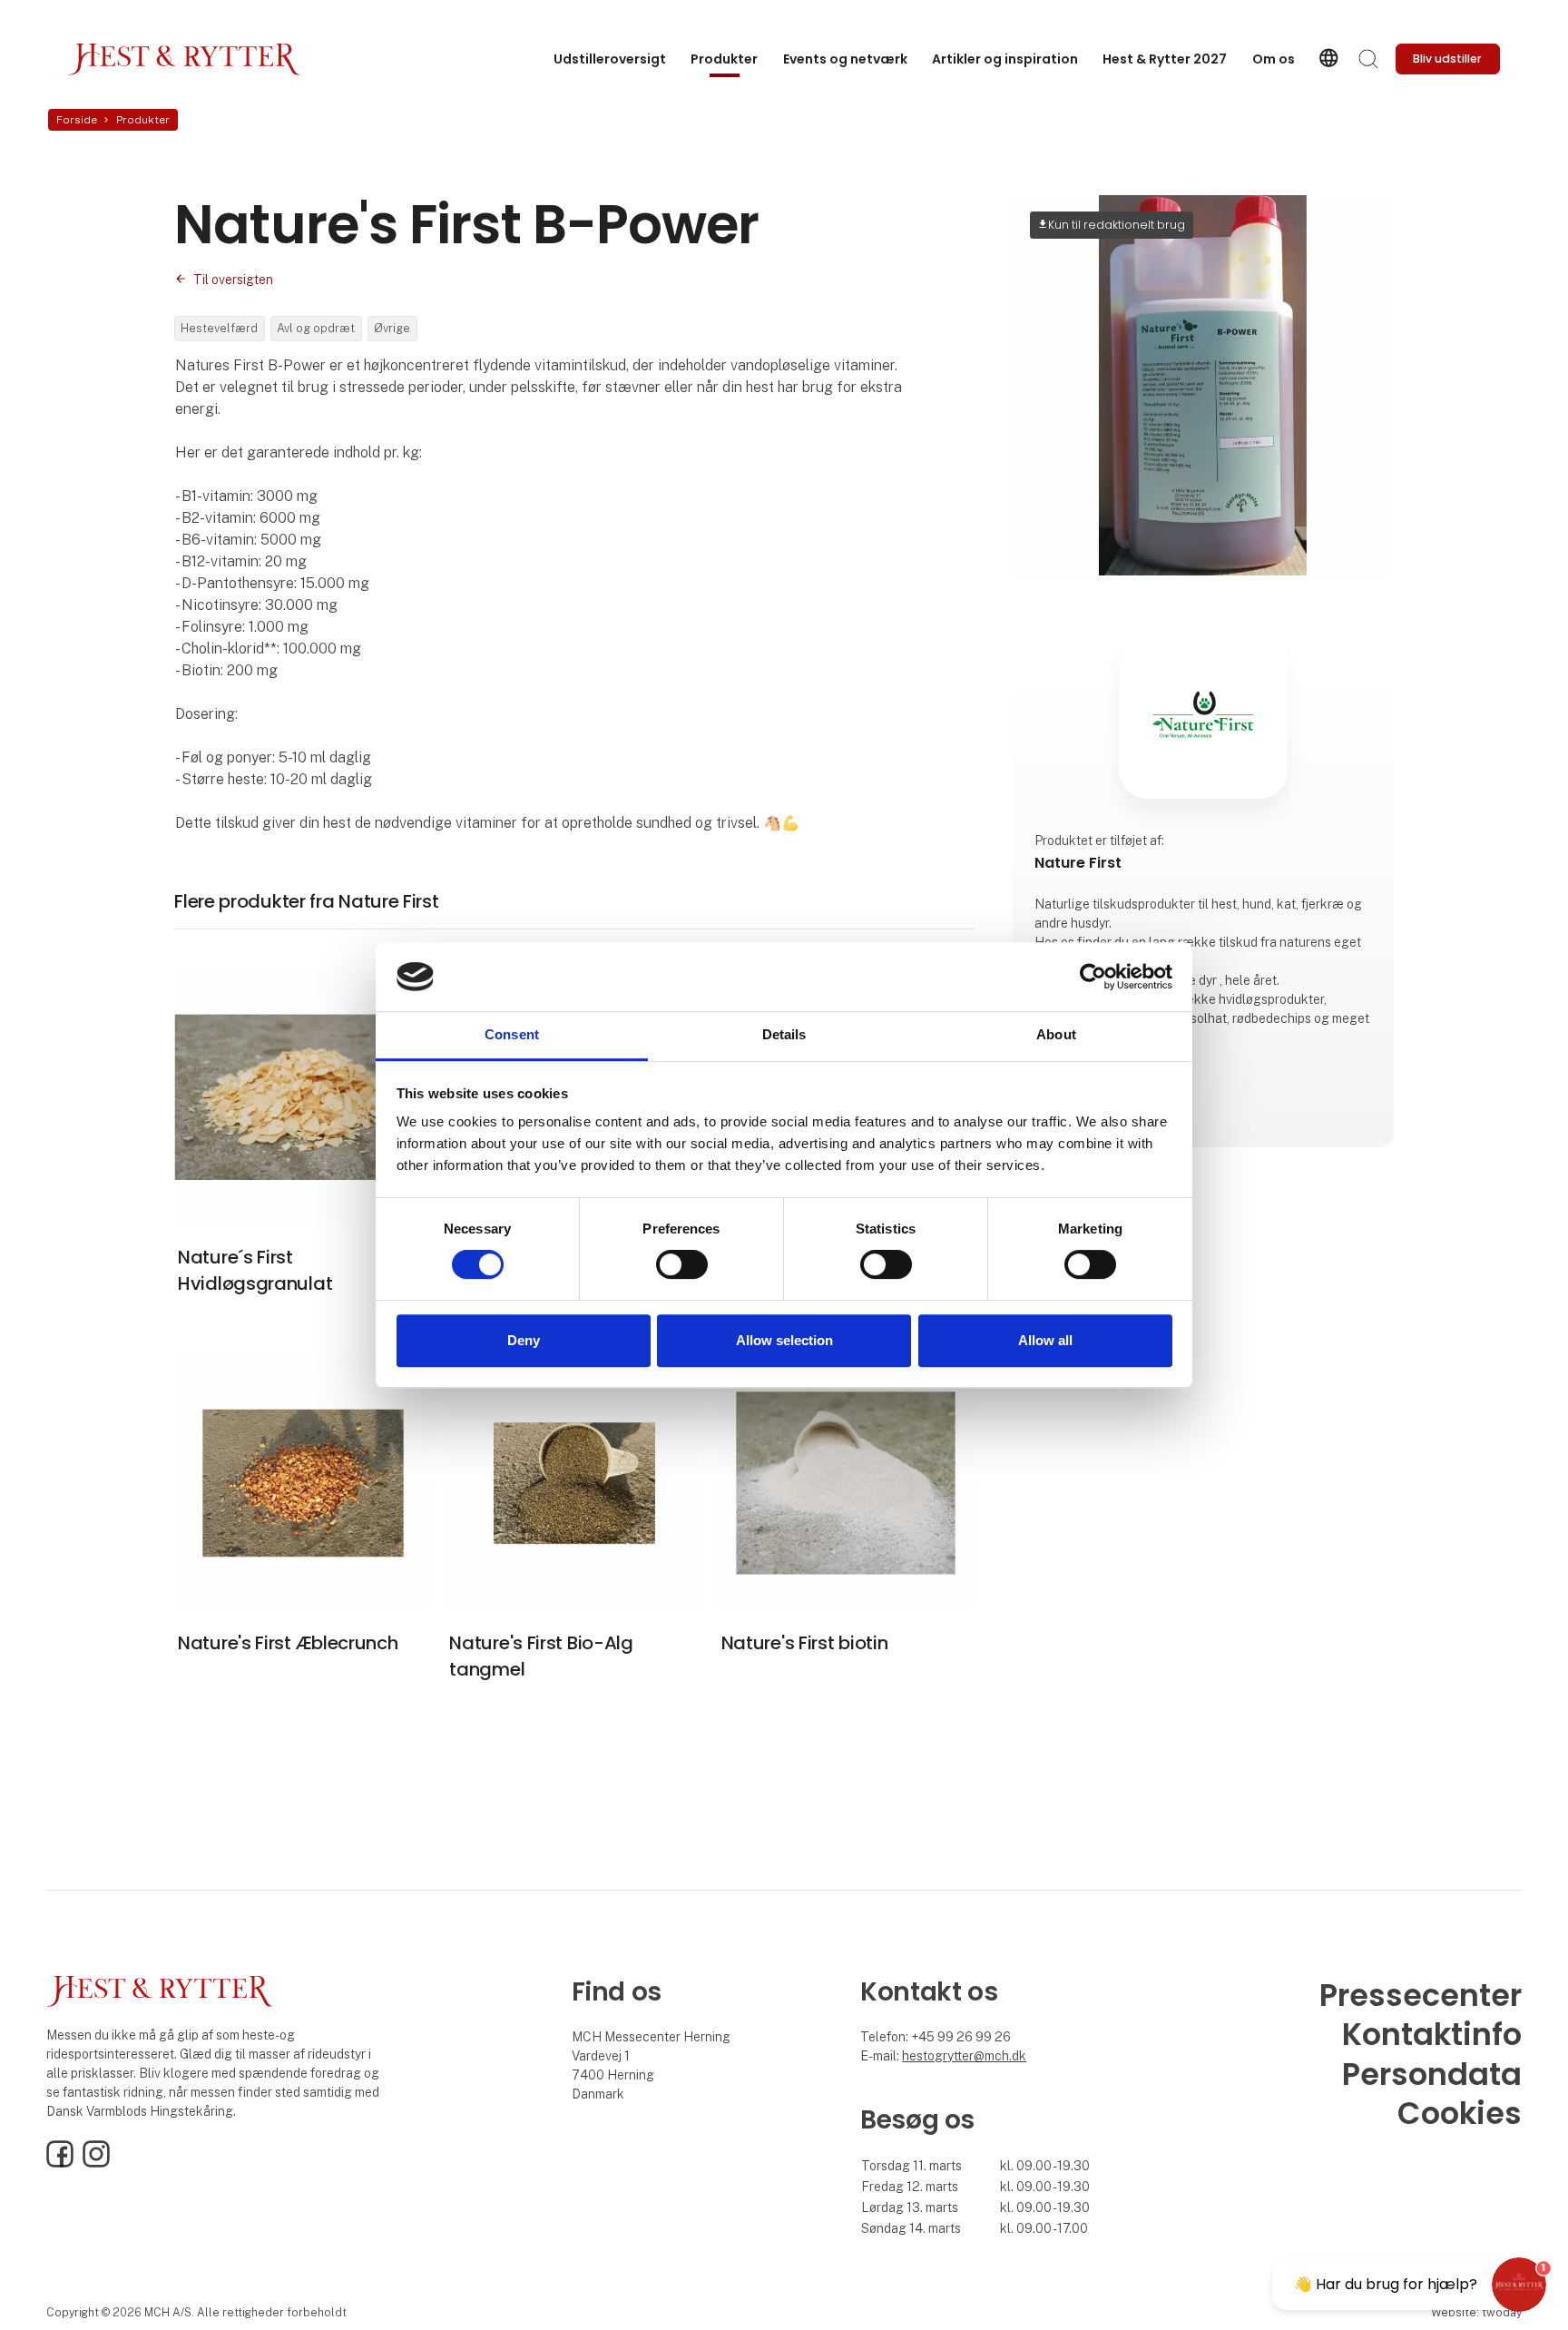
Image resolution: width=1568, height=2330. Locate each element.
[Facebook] (60, 2163)
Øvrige (392, 328)
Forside (77, 120)
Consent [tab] (512, 1035)
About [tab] (1056, 1035)
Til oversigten (233, 280)
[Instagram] (96, 2163)
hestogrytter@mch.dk (964, 2056)
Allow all (1045, 1340)
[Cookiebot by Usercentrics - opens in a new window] (1093, 977)
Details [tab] (784, 1035)
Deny (524, 1340)
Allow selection (784, 1340)
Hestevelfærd (219, 328)
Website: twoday (1476, 2312)
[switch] (682, 1264)
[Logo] (185, 59)
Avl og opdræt (316, 328)
